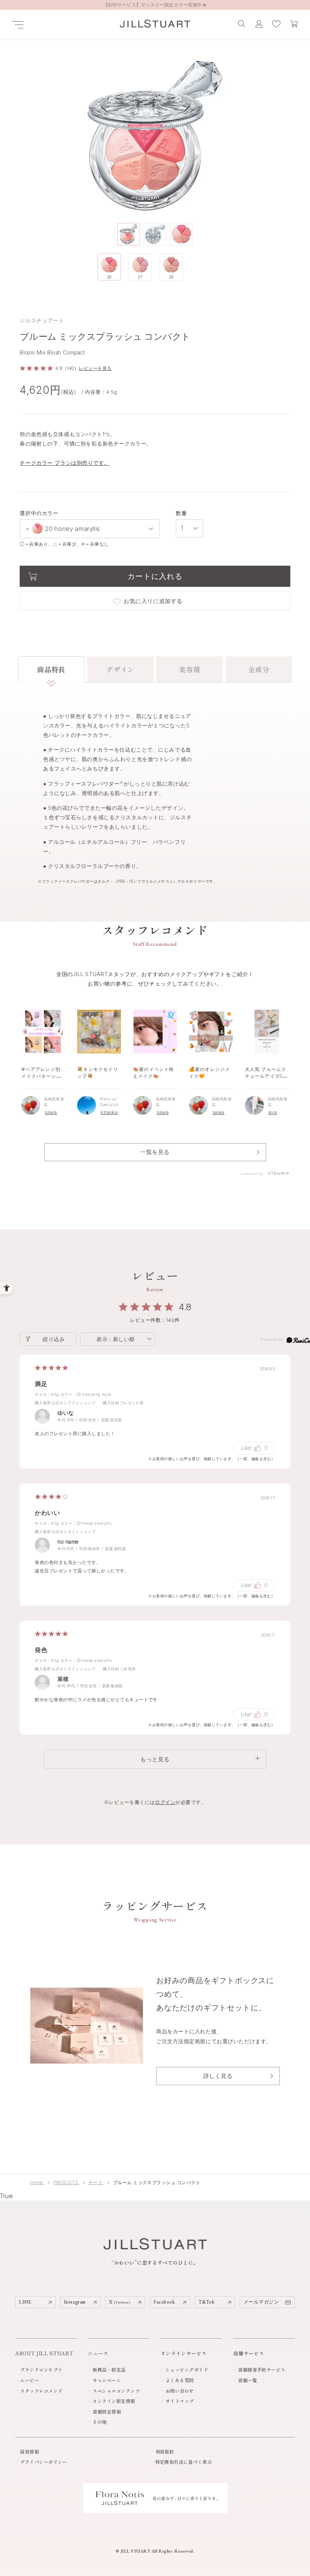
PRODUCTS (66, 2182)
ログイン (165, 1802)
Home (37, 2182)
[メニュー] (18, 25)
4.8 (185, 1307)
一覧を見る (155, 1152)
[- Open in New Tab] (278, 1174)
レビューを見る (95, 368)
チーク (96, 2182)
